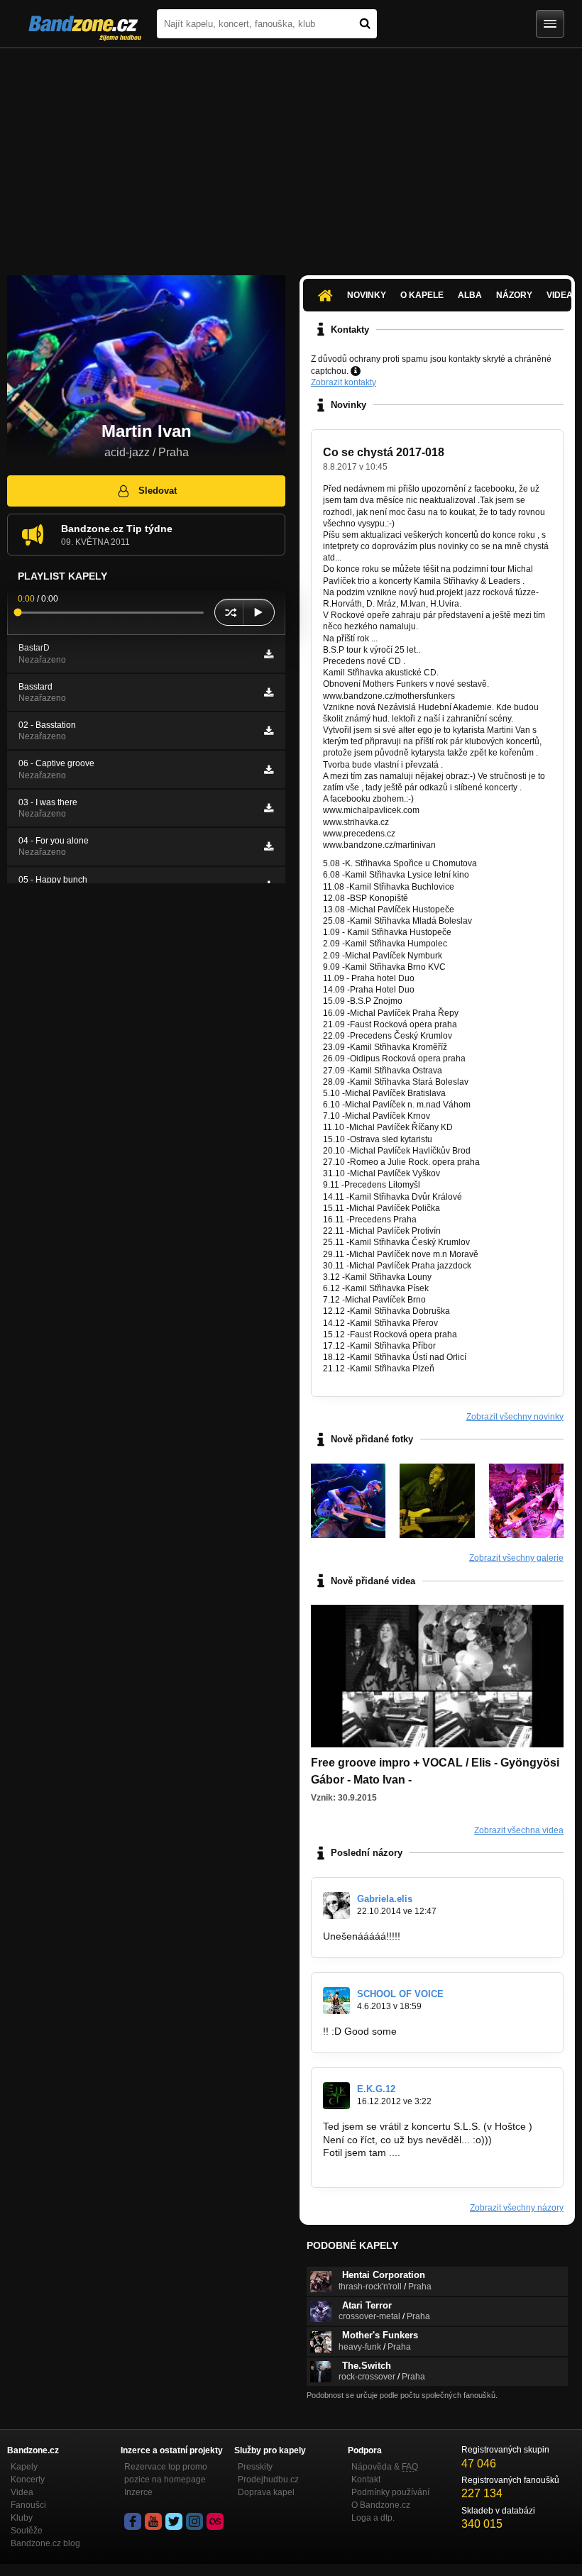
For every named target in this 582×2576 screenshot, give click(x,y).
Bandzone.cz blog (45, 2543)
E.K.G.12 (376, 2089)
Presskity (255, 2467)
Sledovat (158, 491)
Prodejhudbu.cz (268, 2480)
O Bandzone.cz (381, 2505)
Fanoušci (28, 2505)
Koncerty (28, 2480)
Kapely (24, 2467)
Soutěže (27, 2531)
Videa (22, 2492)
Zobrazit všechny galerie (516, 1558)
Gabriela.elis (385, 1899)
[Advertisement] (291, 155)
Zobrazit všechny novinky (515, 1417)
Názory (514, 295)
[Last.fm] (215, 2521)
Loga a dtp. (373, 2518)
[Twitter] (174, 2521)
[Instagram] (194, 2521)
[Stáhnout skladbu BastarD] (269, 654)
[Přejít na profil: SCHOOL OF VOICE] (336, 2001)
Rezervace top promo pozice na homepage (166, 2473)
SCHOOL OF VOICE (400, 1994)
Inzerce (138, 2492)
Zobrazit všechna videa (519, 1830)
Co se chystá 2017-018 (384, 452)
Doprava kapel (266, 2492)
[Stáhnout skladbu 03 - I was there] (269, 808)
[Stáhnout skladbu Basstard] (269, 692)
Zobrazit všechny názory (517, 2208)
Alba (470, 295)
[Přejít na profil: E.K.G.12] (336, 2096)
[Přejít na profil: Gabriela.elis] (336, 1906)
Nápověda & (385, 2467)
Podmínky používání (390, 2492)
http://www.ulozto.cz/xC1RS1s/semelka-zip (418, 2166)
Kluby (22, 2518)
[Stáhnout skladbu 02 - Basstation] (269, 731)
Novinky (367, 295)
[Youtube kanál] (153, 2521)
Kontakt (366, 2480)
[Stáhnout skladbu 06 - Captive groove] (269, 770)
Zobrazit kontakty (344, 382)
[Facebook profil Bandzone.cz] (133, 2521)
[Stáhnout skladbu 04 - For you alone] (269, 846)
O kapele (422, 295)
